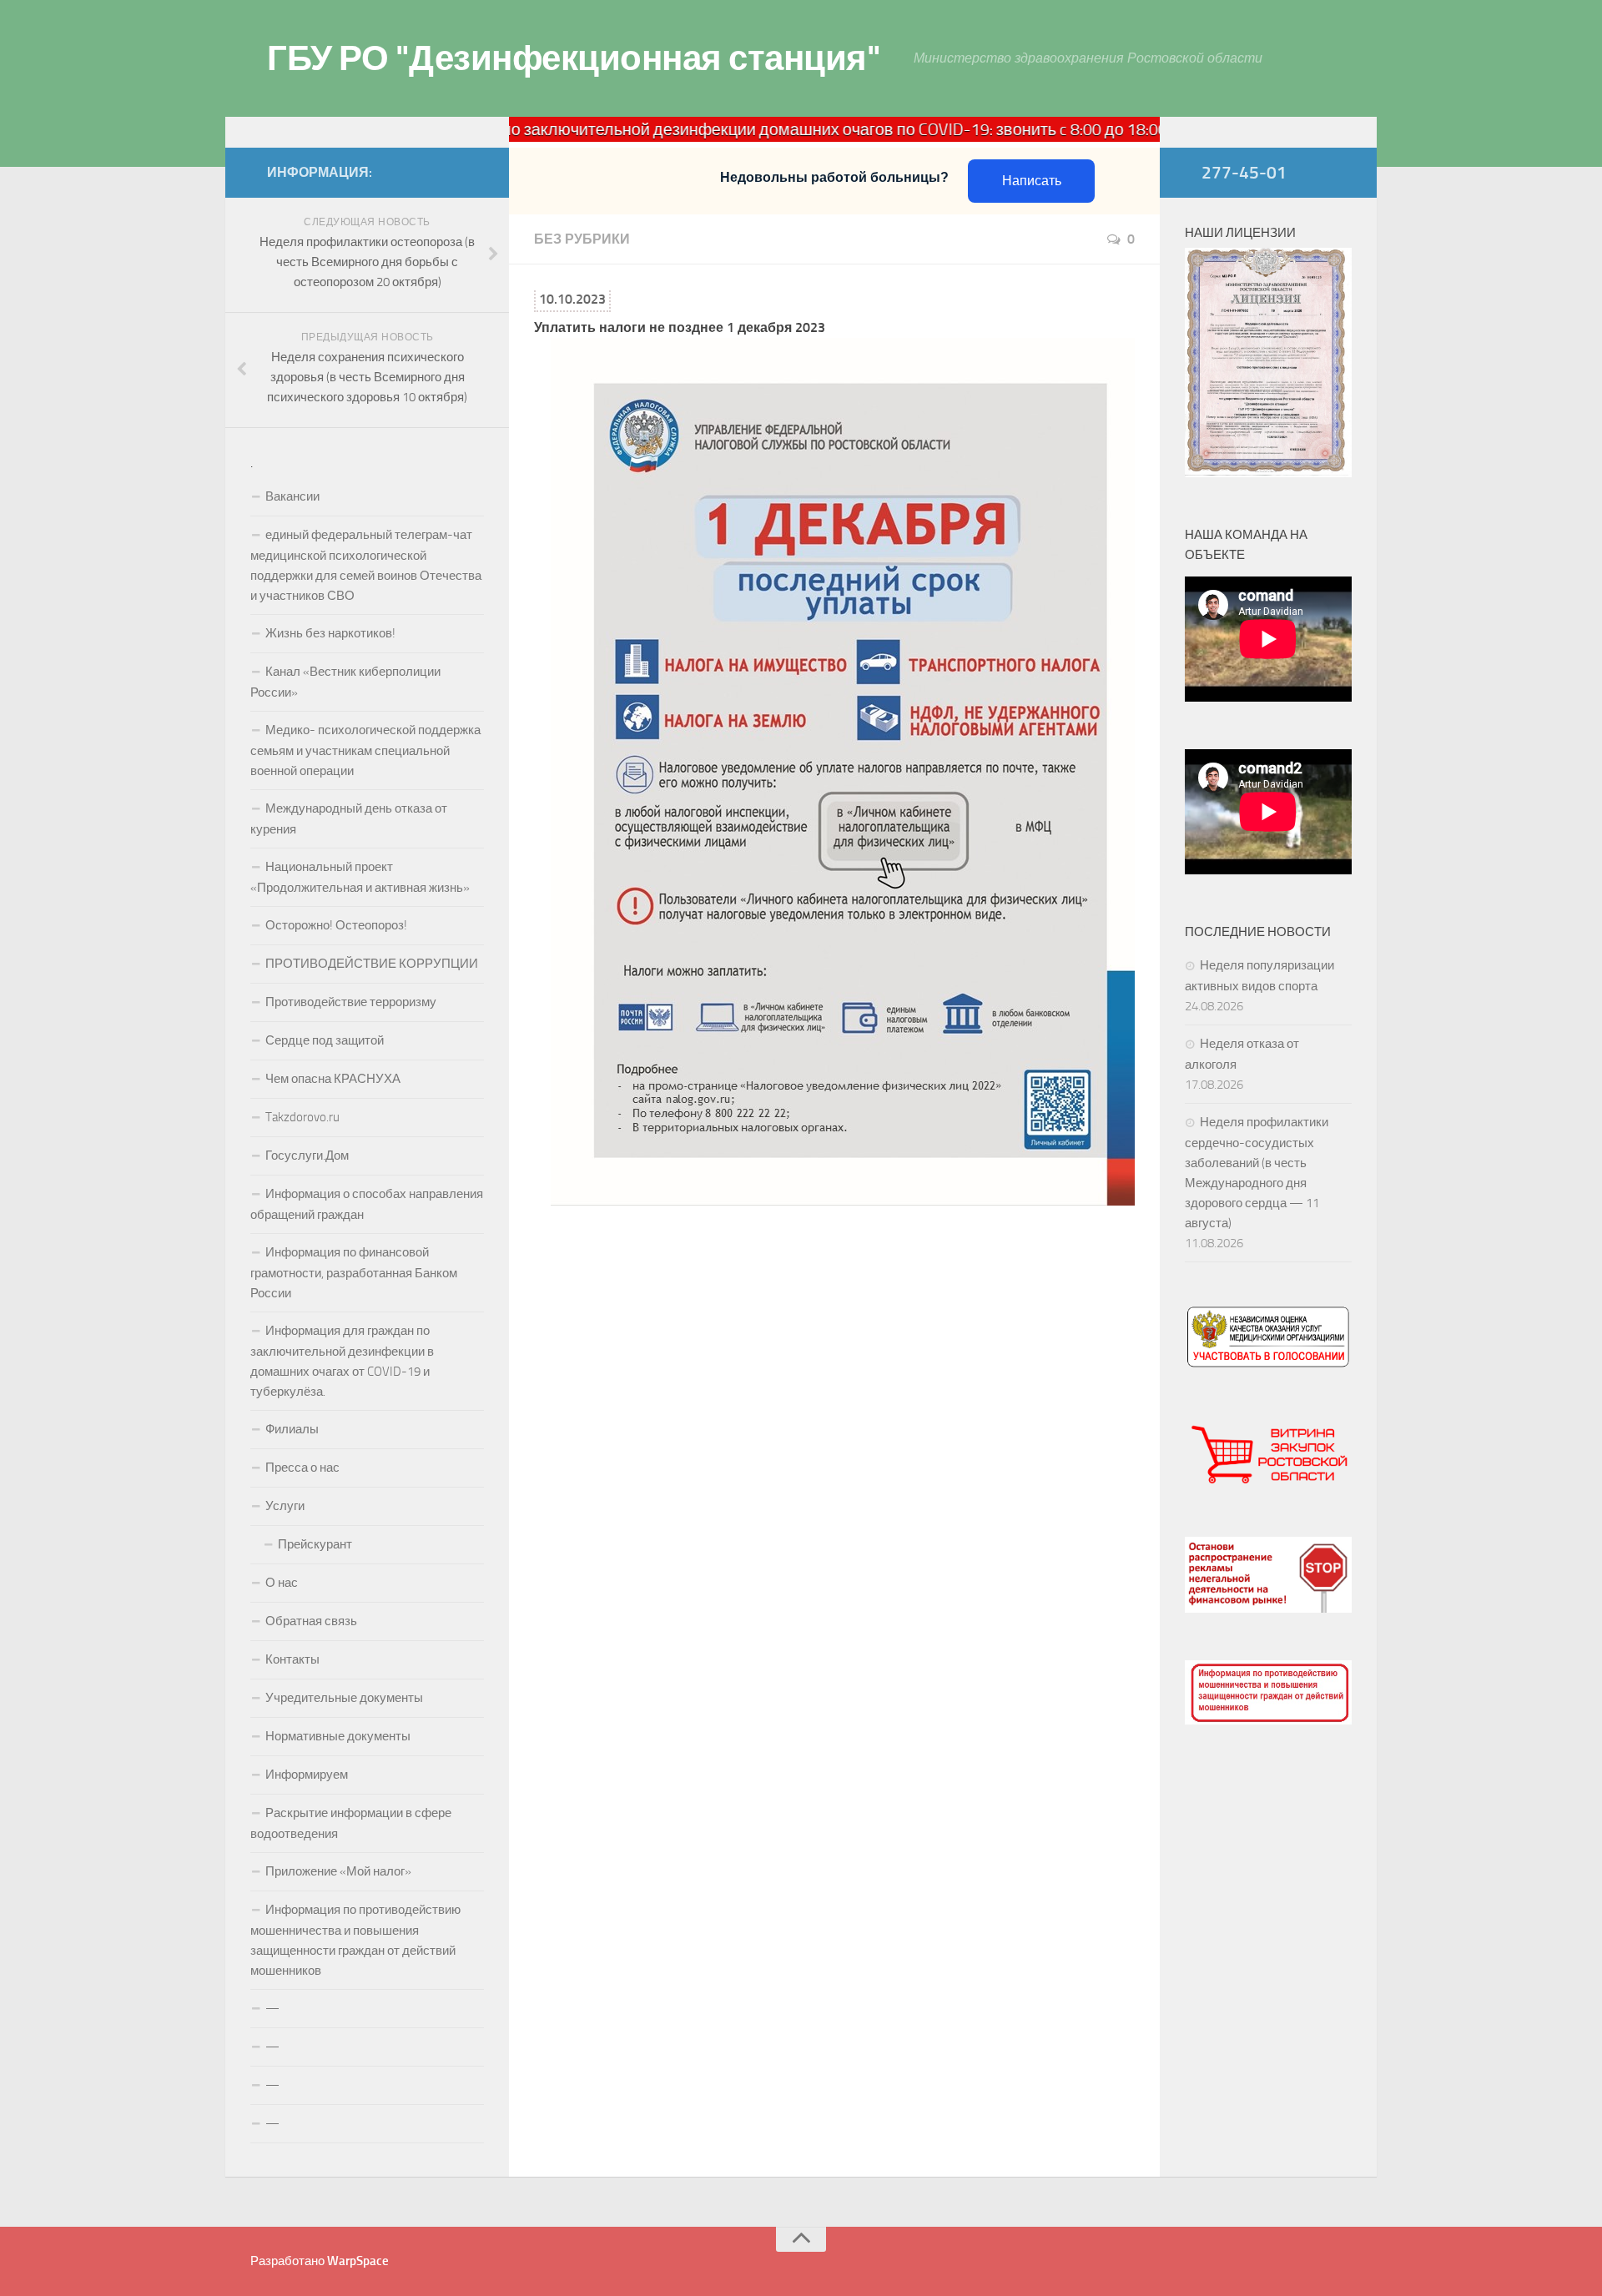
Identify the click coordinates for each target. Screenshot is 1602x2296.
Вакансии (292, 496)
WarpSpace (358, 2261)
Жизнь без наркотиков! (330, 633)
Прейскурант (315, 1544)
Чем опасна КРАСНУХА (333, 1079)
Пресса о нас (302, 1468)
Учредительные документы (344, 1698)
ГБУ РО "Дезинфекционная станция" (574, 58)
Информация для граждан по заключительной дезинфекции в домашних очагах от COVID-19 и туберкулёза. (342, 1361)
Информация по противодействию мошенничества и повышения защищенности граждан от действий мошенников (355, 1940)
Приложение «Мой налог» (338, 1871)
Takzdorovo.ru (302, 1117)
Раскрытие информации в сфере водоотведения (351, 1823)
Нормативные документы (338, 1736)
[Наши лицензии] (1268, 473)
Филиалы (292, 1429)
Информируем (307, 1775)
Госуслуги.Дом (307, 1156)
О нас (282, 1583)
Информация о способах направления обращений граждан (367, 1204)
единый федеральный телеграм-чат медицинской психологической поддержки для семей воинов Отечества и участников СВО (366, 565)
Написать (1032, 181)
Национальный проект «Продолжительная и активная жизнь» (360, 877)
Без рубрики (582, 239)
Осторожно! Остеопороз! (336, 925)
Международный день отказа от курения (349, 819)
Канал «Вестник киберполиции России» (345, 682)
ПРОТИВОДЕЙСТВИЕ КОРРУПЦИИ (372, 964)
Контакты (292, 1659)
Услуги (285, 1506)
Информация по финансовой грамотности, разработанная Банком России (354, 1273)
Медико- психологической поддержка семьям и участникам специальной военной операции (365, 750)
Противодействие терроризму (351, 1002)
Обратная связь (311, 1621)
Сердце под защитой (325, 1040)
